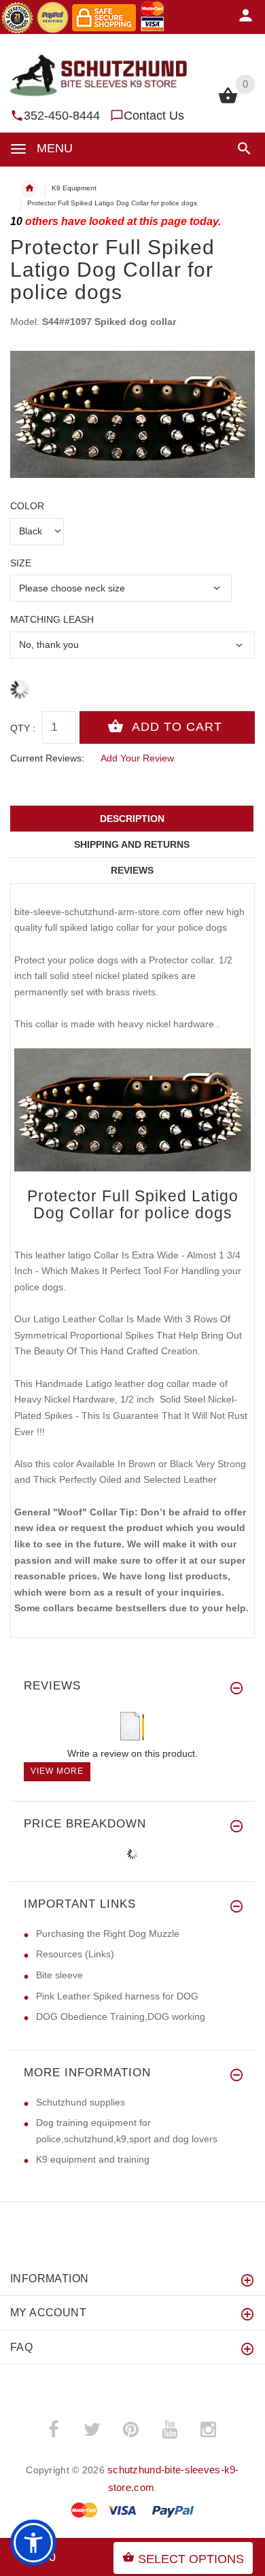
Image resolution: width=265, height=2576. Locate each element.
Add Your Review (137, 758)
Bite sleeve (59, 1975)
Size (21, 563)
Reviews (132, 870)
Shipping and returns (132, 844)
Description (132, 819)
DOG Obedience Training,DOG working (121, 2016)
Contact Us (154, 116)
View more (57, 1771)
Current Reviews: (47, 758)
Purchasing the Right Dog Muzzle (108, 1934)
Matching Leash (52, 619)
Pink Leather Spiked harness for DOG (117, 1996)
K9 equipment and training (93, 2159)
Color (27, 506)
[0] (228, 102)
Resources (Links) (75, 1954)
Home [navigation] (29, 188)
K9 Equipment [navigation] (74, 188)
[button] (242, 149)
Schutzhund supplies (81, 2102)
